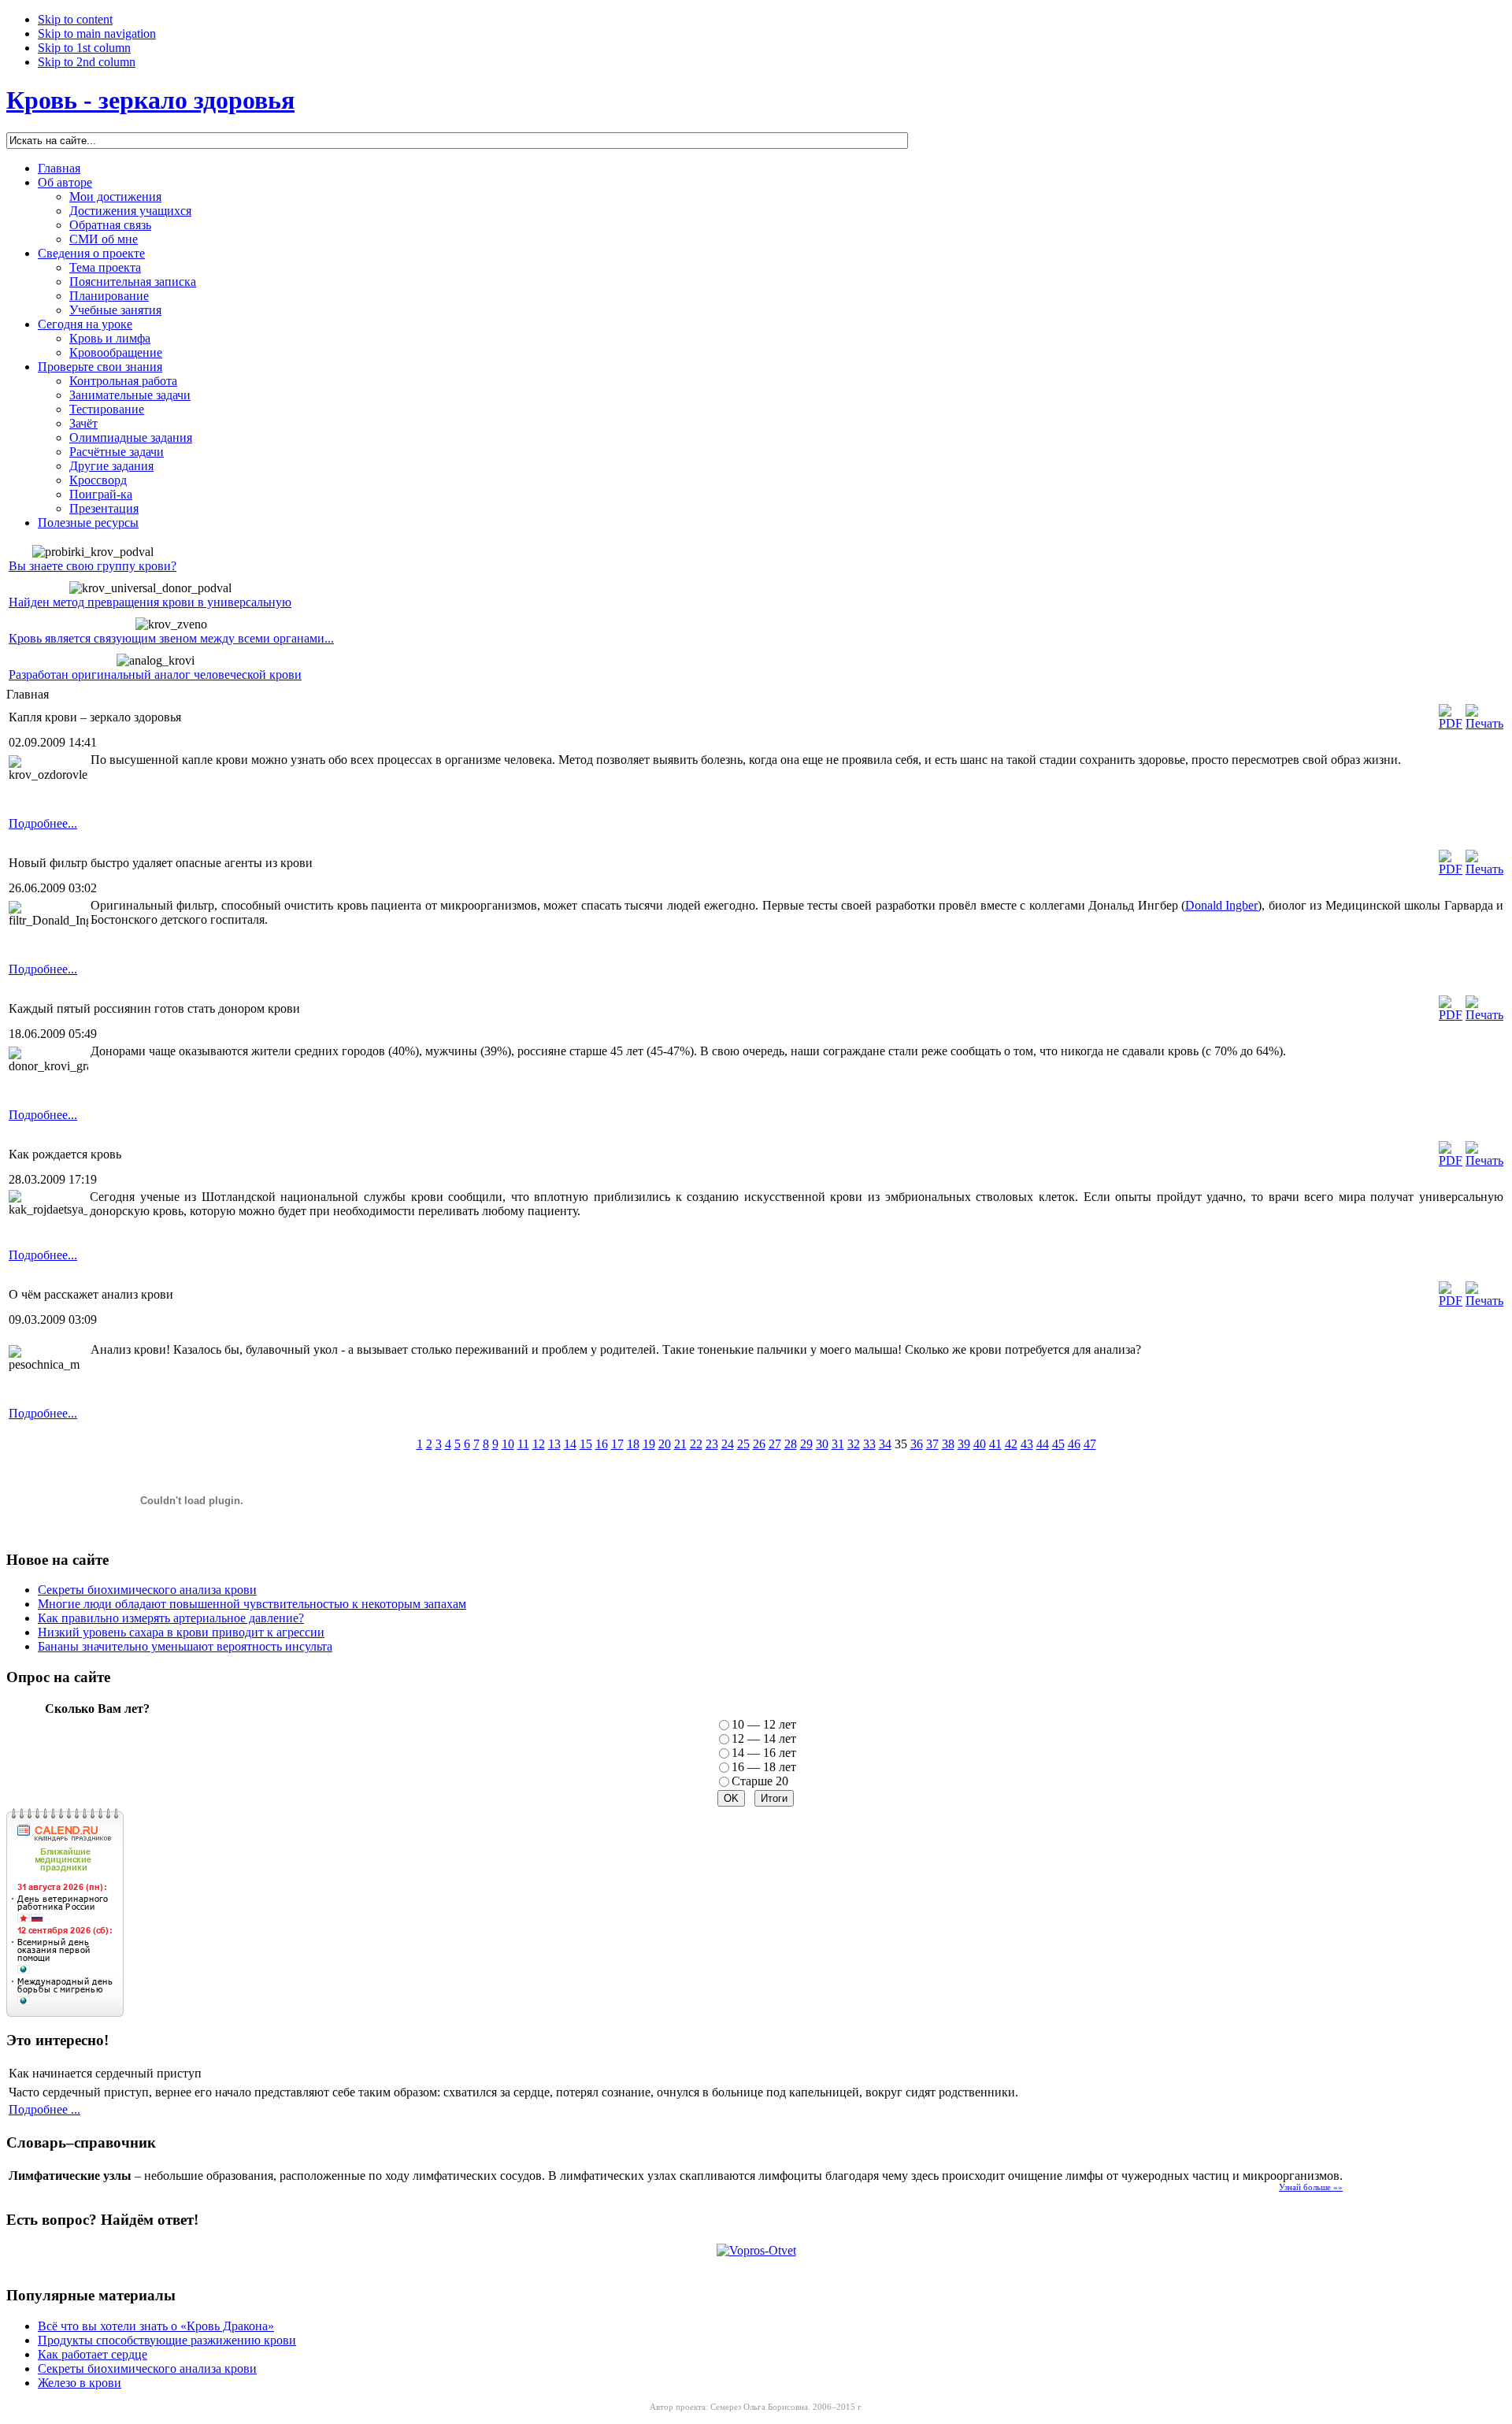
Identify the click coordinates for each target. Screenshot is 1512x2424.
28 (791, 1444)
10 (508, 1444)
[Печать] (1484, 723)
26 (759, 1444)
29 (806, 1444)
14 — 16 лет (764, 1753)
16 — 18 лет (764, 1767)
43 (1027, 1444)
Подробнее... (43, 823)
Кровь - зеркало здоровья (150, 100)
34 (885, 1444)
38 (948, 1444)
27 (775, 1444)
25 (743, 1444)
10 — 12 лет (764, 1724)
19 (649, 1444)
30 (822, 1444)
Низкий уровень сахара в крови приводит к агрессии (181, 1632)
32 (854, 1444)
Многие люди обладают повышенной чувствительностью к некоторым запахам (252, 1604)
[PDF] (1451, 723)
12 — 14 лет (764, 1738)
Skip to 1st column (84, 48)
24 (728, 1444)
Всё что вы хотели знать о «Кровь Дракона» (156, 2326)
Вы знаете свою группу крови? (93, 566)
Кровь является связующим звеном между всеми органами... (171, 638)
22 (696, 1444)
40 (980, 1444)
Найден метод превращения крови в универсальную (150, 602)
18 (633, 1444)
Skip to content (75, 19)
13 (554, 1444)
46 (1074, 1444)
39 (964, 1444)
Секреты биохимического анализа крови (147, 1590)
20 (665, 1444)
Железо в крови (80, 2383)
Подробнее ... (44, 2109)
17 (617, 1444)
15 (586, 1444)
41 (995, 1444)
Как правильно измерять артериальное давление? (171, 1618)
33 (869, 1444)
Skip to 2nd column (87, 62)
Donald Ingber (1221, 905)
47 (1090, 1444)
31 (838, 1444)
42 (1011, 1444)
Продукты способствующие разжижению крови (167, 2340)
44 (1043, 1444)
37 (932, 1444)
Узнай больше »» (1311, 2187)
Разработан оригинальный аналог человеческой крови (155, 675)
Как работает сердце (93, 2354)
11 (523, 1444)
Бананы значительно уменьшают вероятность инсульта (185, 1646)
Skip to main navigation (97, 33)
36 (917, 1444)
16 (602, 1444)
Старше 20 (760, 1781)
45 (1058, 1444)
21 (680, 1444)
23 (712, 1444)
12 (539, 1444)
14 (570, 1444)
